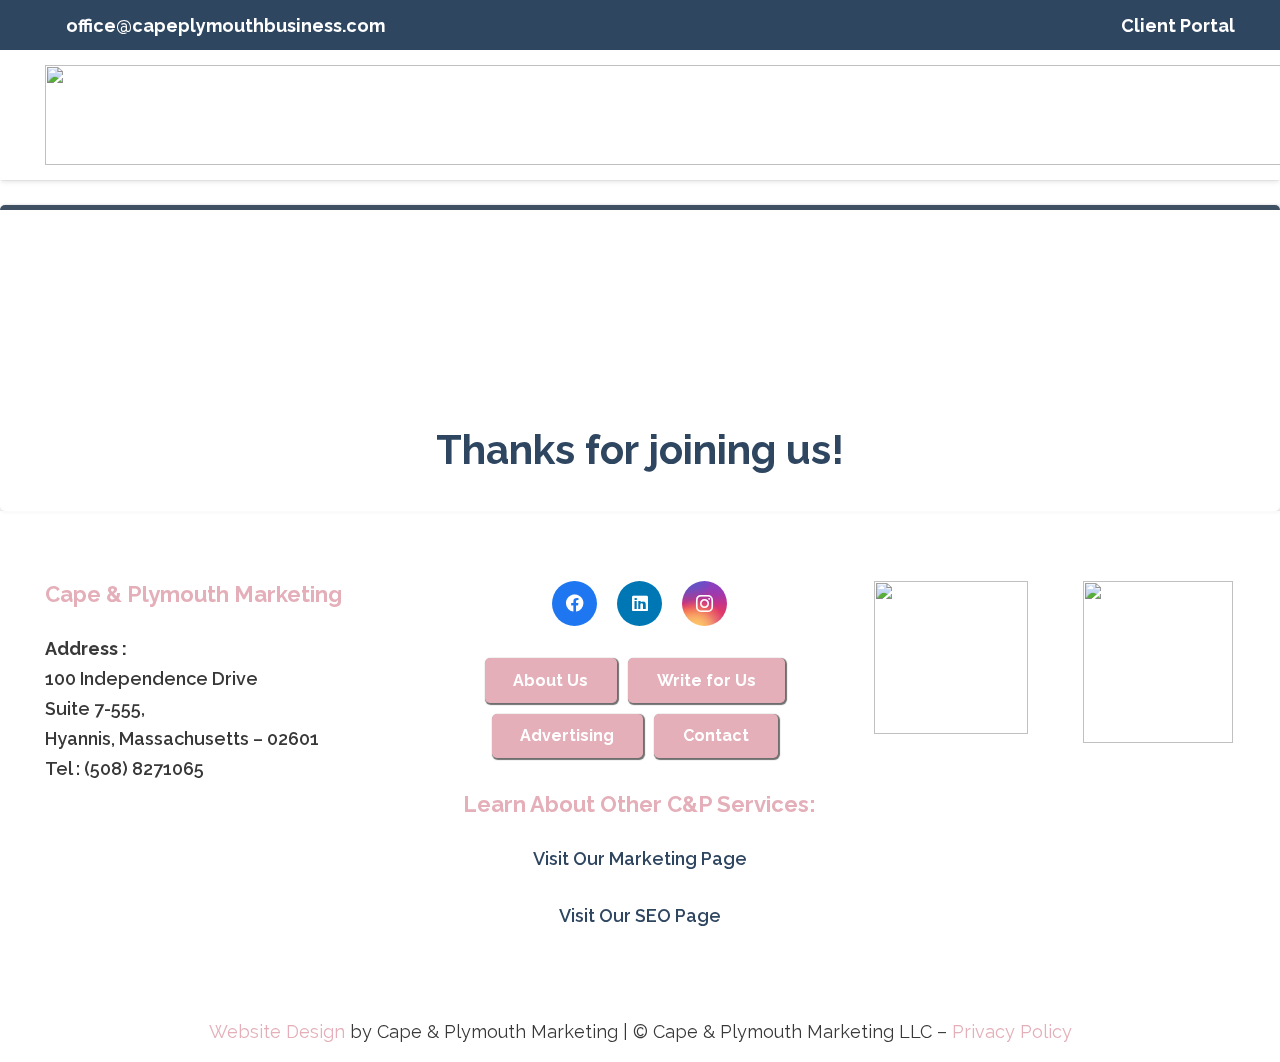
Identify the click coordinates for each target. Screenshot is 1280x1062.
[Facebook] (574, 603)
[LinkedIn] (639, 603)
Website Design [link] (277, 1031)
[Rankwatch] (950, 657)
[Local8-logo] (1158, 662)
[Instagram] (704, 603)
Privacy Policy (1012, 1031)
